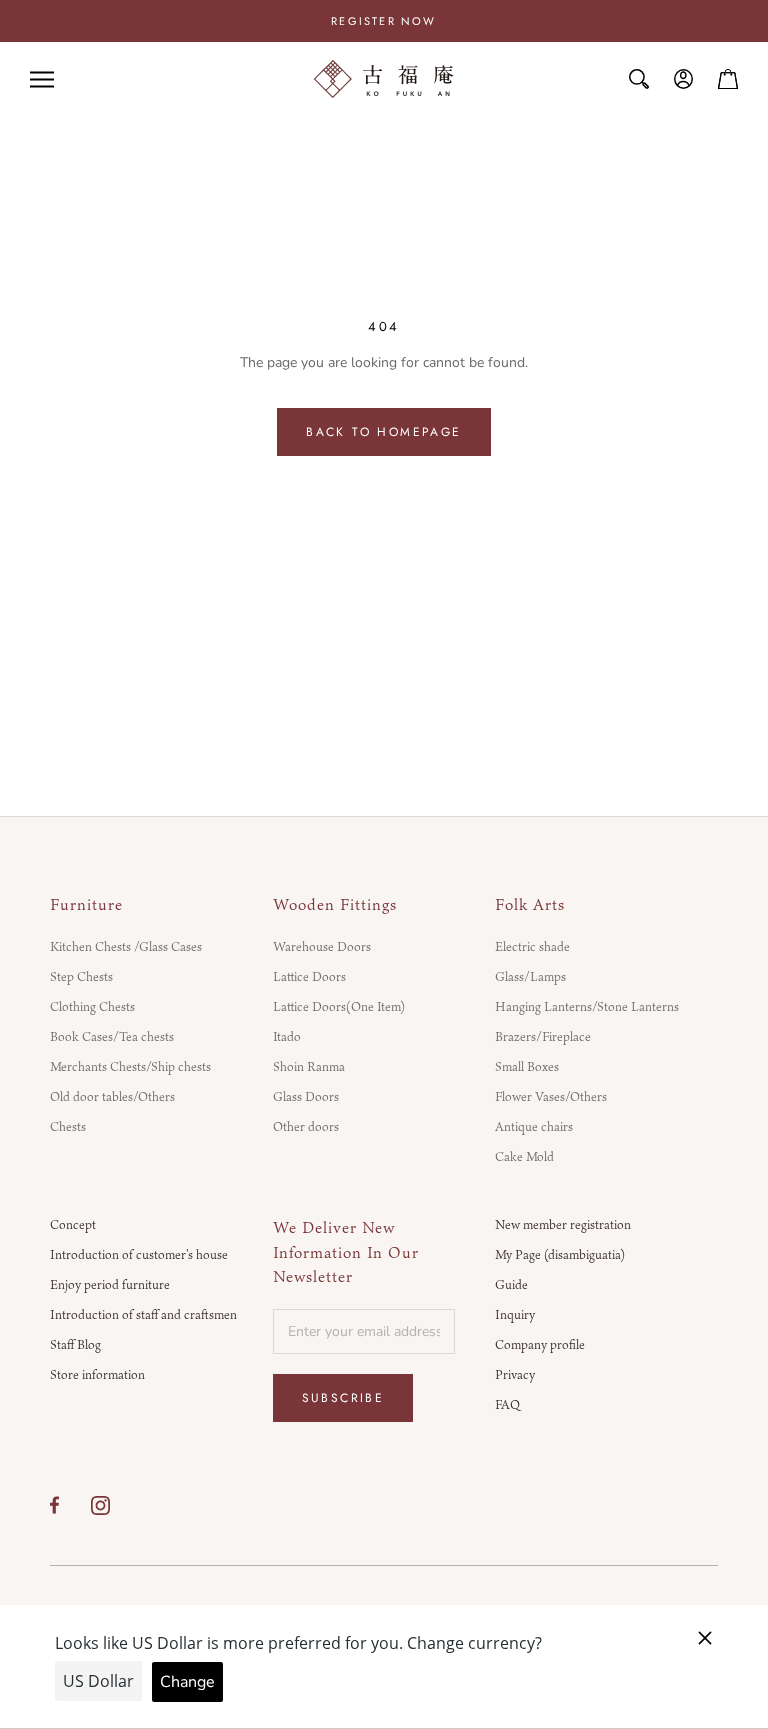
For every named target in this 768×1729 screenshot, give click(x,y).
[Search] (639, 79)
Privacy (515, 1374)
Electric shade (532, 946)
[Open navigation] (42, 79)
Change (187, 1682)
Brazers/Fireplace (543, 1036)
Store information (97, 1374)
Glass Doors (306, 1096)
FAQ (507, 1404)
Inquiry (515, 1314)
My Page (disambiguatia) (560, 1254)
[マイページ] (684, 79)
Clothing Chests (92, 1006)
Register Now (383, 21)
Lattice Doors (309, 976)
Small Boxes (527, 1066)
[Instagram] (100, 1505)
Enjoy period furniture (110, 1284)
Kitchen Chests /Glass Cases (126, 946)
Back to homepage (383, 432)
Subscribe (343, 1398)
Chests (68, 1126)
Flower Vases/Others (551, 1096)
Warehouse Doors (322, 946)
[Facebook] (54, 1505)
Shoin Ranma (309, 1066)
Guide (511, 1284)
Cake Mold (524, 1156)
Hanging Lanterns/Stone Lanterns (587, 1006)
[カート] (728, 79)
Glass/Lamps (530, 976)
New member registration (563, 1224)
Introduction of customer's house (139, 1254)
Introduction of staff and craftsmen (143, 1314)
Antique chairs (534, 1126)
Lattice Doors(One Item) (339, 1006)
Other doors (306, 1126)
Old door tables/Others (112, 1096)
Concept (73, 1224)
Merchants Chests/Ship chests (130, 1066)
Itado (287, 1036)
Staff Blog (75, 1344)
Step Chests (81, 976)
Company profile (540, 1344)
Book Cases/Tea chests (112, 1036)
